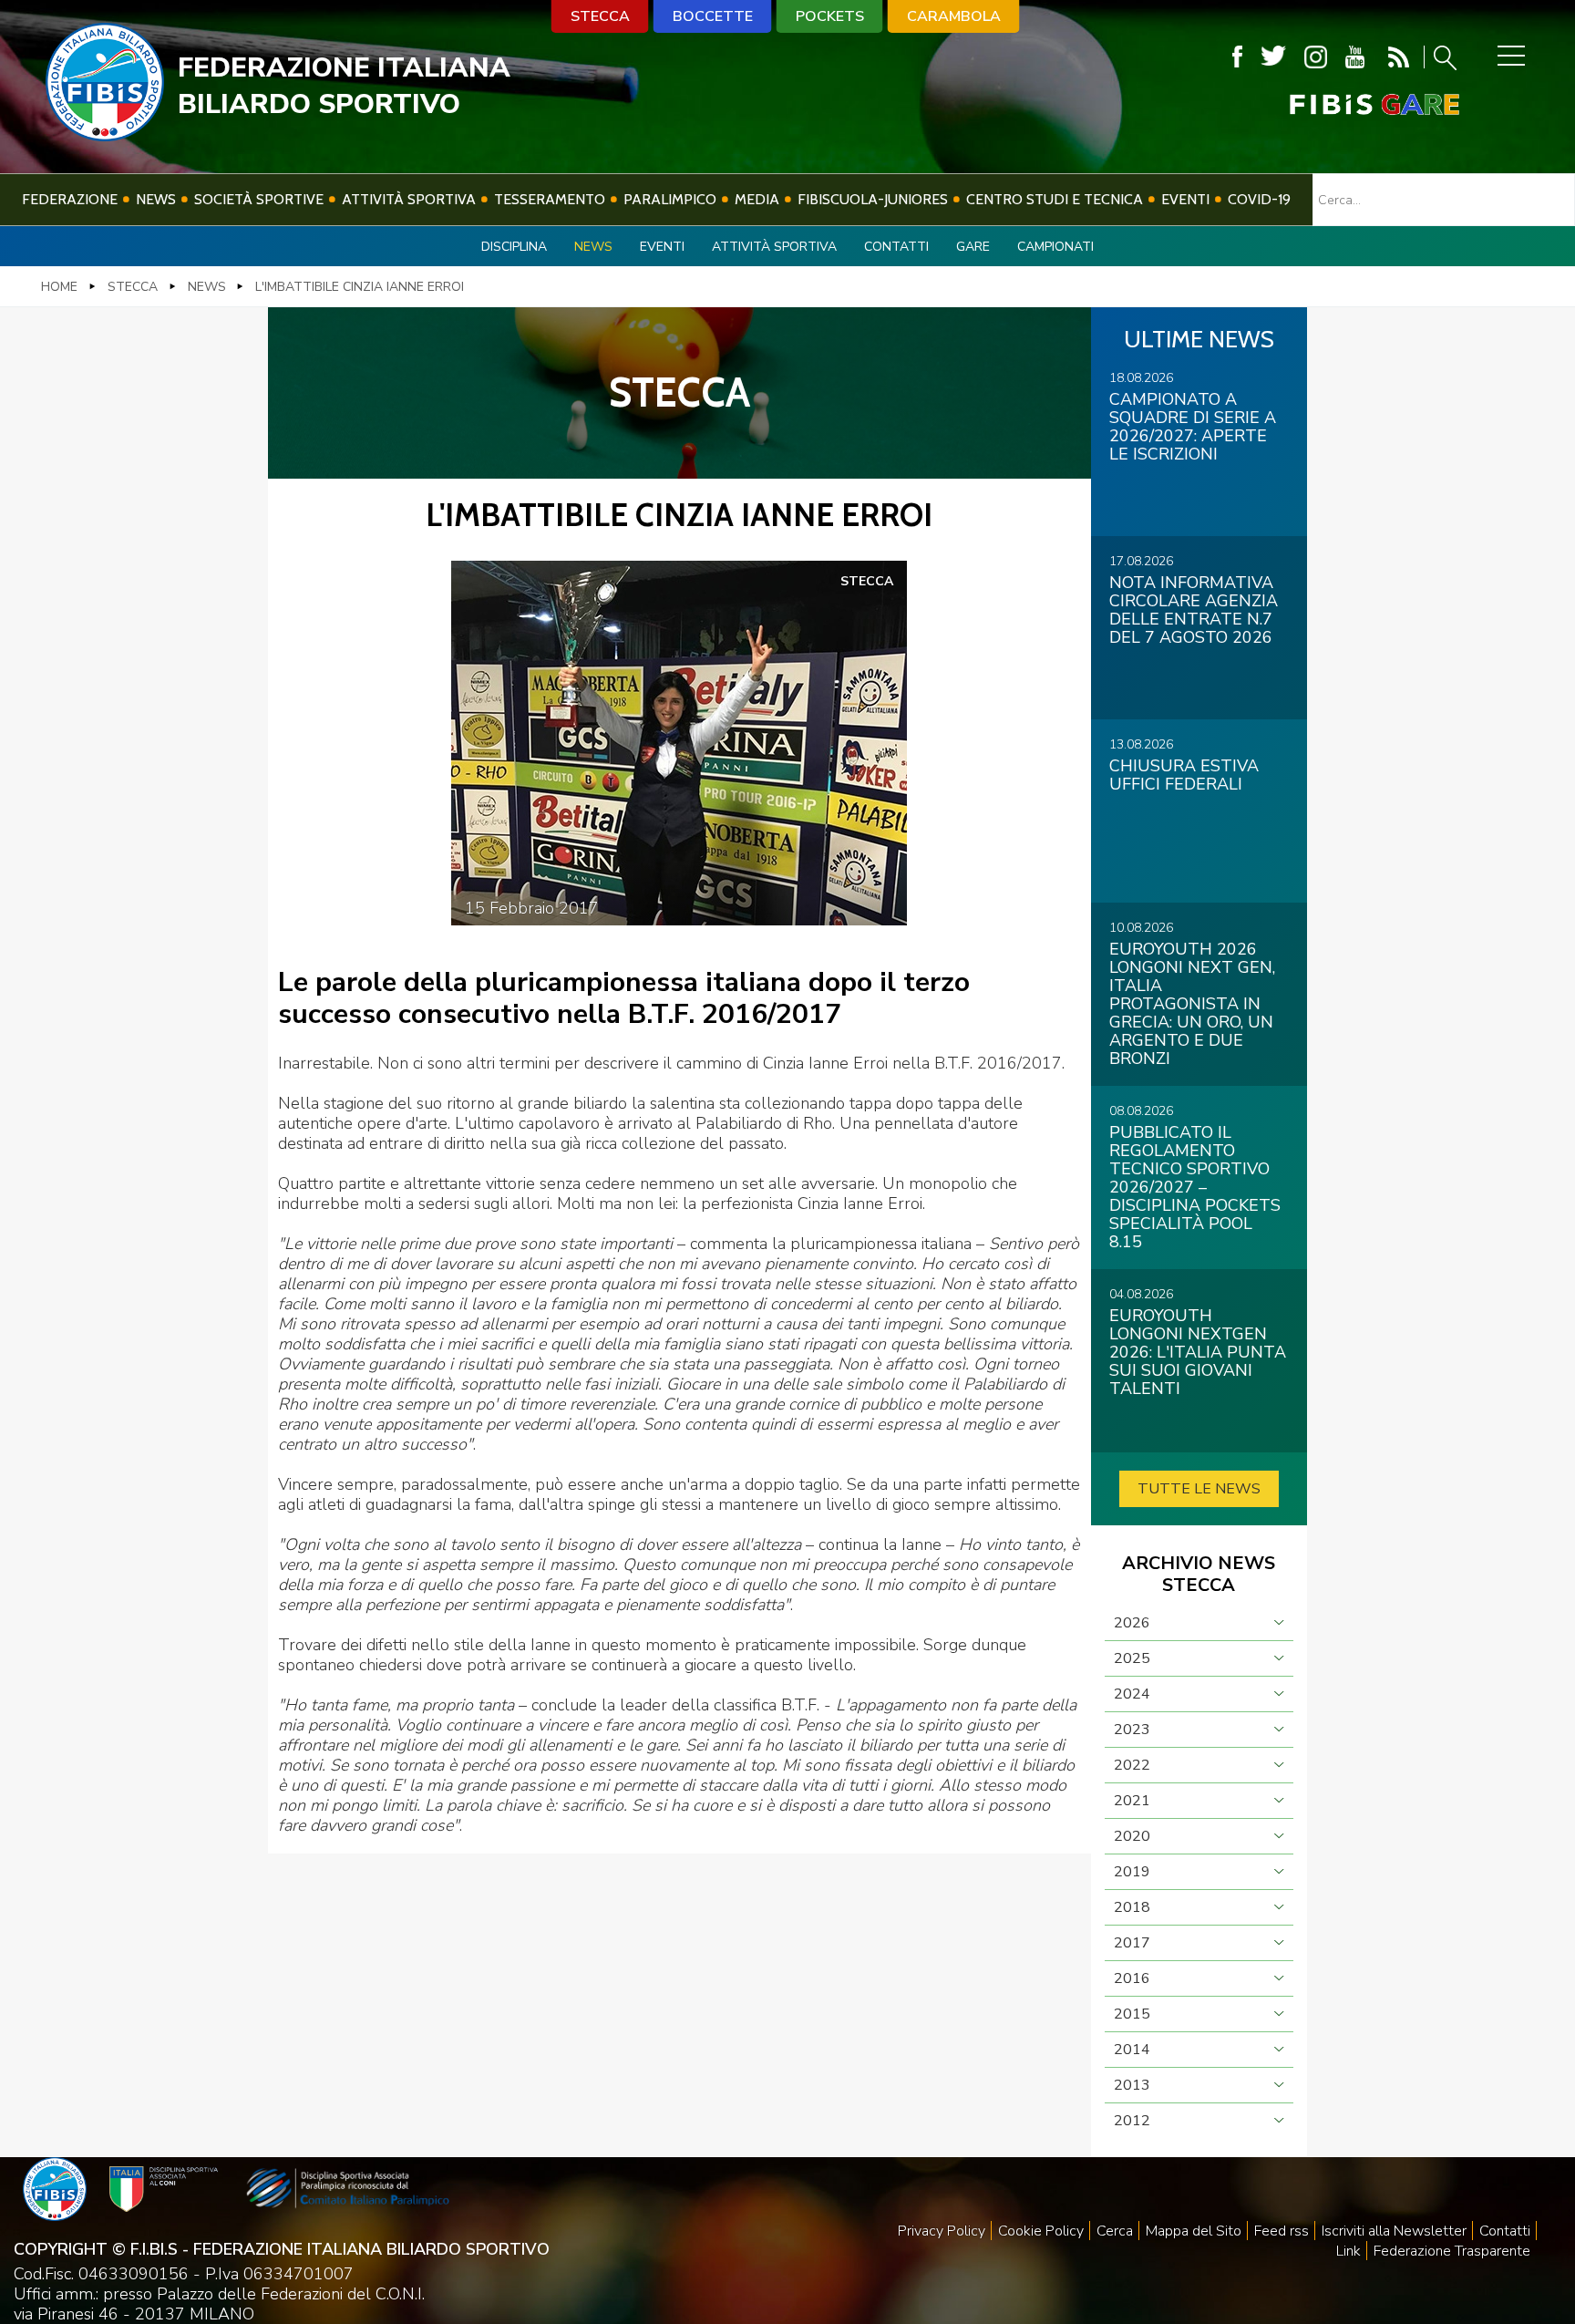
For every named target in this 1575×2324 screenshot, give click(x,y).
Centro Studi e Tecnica (1055, 199)
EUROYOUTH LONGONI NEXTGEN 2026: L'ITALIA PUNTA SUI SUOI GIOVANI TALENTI (1198, 1352)
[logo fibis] (105, 136)
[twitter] (1273, 57)
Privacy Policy (942, 2231)
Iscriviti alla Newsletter (1394, 2231)
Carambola (954, 16)
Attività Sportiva (409, 199)
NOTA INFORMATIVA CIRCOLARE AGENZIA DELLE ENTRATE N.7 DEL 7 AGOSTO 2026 (1194, 610)
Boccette (713, 16)
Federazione (70, 199)
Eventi (1185, 199)
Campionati (1055, 247)
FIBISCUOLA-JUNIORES (873, 199)
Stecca (600, 16)
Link (1349, 2251)
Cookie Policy (1041, 2231)
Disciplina (514, 247)
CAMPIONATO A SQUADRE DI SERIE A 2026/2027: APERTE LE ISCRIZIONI (1193, 427)
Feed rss (1282, 2231)
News (156, 199)
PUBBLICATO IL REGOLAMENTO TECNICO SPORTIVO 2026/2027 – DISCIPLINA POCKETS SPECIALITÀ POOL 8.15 (1195, 1187)
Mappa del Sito (1194, 2231)
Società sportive (259, 199)
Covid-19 (1259, 199)
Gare (973, 247)
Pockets (830, 16)
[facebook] (1237, 57)
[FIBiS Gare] (1344, 104)
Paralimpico (670, 199)
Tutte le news (1199, 1489)
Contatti (896, 247)
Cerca (1115, 2231)
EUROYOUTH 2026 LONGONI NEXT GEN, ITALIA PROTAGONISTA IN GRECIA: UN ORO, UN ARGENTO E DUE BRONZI (1192, 1004)
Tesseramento (550, 199)
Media (757, 199)
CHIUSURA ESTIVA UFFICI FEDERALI (1184, 775)
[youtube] (1355, 57)
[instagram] (1316, 57)
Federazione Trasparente (1452, 2251)
